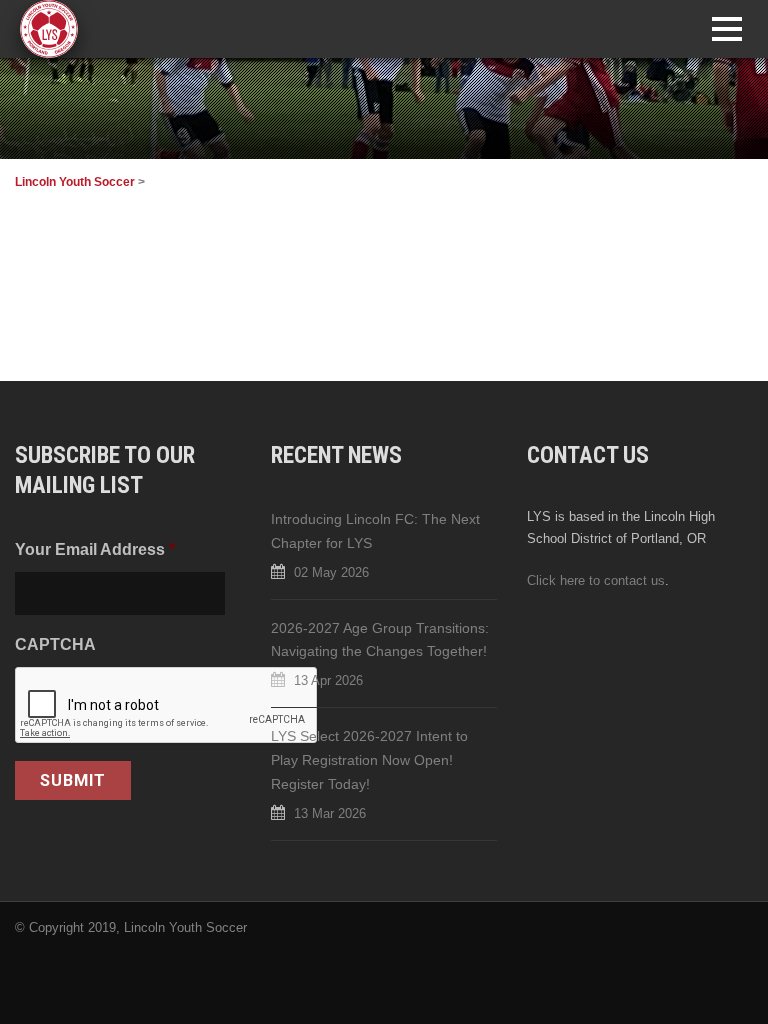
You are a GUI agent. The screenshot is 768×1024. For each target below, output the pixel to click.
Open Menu (726, 28)
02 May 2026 (331, 572)
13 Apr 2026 (328, 680)
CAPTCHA (55, 644)
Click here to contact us (596, 580)
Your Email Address (95, 549)
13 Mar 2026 (330, 813)
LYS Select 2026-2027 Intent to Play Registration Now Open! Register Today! (369, 760)
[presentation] (167, 706)
